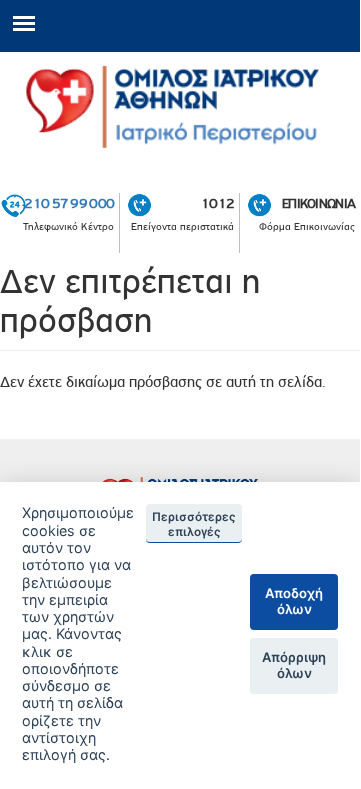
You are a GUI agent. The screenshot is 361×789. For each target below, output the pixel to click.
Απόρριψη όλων (294, 665)
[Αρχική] (180, 107)
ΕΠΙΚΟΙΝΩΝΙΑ (318, 203)
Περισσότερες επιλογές (194, 524)
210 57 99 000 (69, 203)
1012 (217, 203)
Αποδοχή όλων (294, 601)
